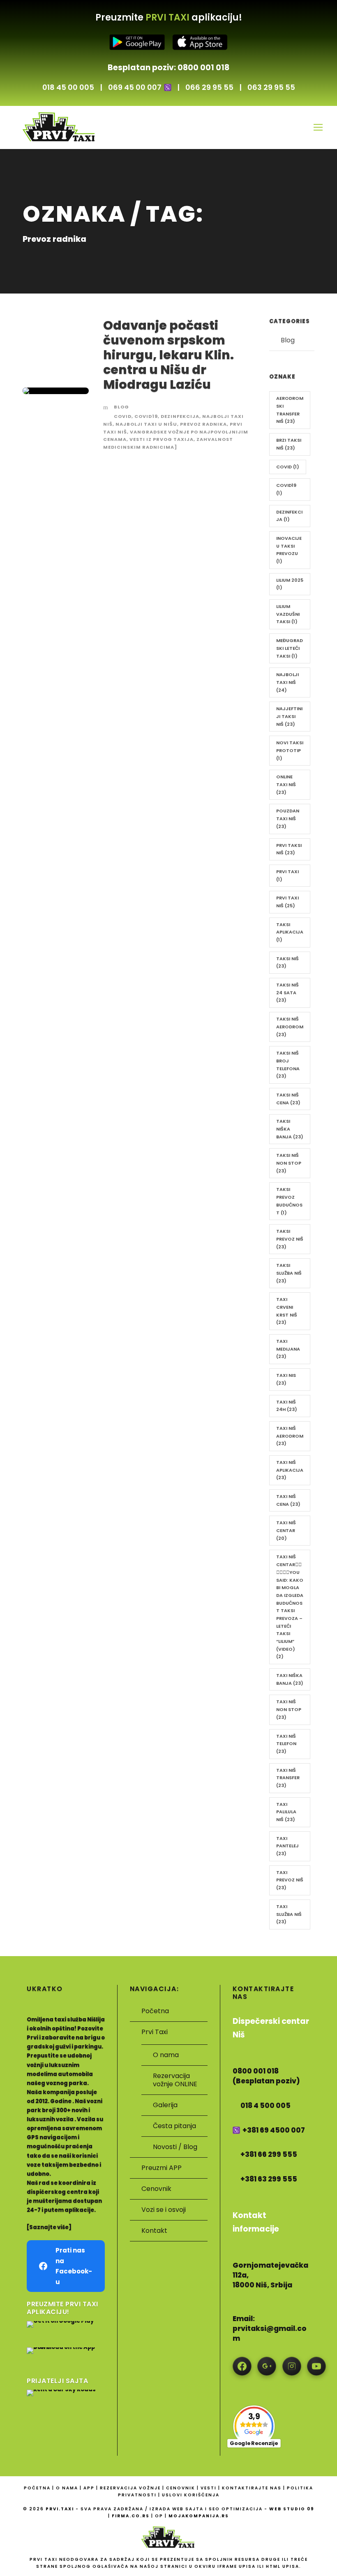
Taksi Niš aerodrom (290, 1027)
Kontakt (154, 2231)
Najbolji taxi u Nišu (146, 424)
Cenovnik (156, 2189)
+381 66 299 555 (269, 2155)
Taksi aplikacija (290, 932)
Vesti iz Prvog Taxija (162, 439)
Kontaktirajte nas (253, 2488)
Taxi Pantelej (287, 1846)
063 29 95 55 (271, 87)
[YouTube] (316, 2366)
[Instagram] (292, 2366)
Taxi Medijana (288, 1349)
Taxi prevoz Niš (290, 1880)
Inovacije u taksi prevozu (289, 550)
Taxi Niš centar (286, 1530)
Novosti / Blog (175, 2147)
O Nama (68, 2488)
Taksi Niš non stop (289, 1163)
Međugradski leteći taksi (290, 648)
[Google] (267, 2366)
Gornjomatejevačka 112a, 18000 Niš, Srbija (270, 2275)
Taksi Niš (287, 962)
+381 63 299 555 (269, 2179)
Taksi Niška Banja (290, 1129)
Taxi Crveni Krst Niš (287, 1311)
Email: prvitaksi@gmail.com (270, 2329)
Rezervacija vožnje (131, 2488)
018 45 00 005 (68, 87)
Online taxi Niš (286, 784)
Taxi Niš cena (288, 1500)
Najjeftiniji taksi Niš (289, 716)
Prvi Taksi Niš (289, 849)
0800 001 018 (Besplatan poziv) (266, 2076)
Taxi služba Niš (289, 1914)
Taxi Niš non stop (289, 1709)
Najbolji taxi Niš (287, 682)
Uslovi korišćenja (191, 2495)
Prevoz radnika (203, 424)
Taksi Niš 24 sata (287, 992)
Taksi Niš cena (288, 1099)
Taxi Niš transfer (288, 1778)
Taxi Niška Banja (290, 1679)
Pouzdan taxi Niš (288, 818)
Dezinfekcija (180, 416)
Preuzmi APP (162, 2168)
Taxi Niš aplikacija (290, 1470)
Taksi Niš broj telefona (288, 1064)
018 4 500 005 (265, 2106)
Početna (155, 2011)
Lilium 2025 (290, 584)
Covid (123, 416)
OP (159, 2516)
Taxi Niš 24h (287, 1406)
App (90, 2488)
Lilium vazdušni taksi (288, 614)
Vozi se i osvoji (164, 2210)
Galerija (165, 2105)
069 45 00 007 (135, 87)
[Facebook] (242, 2366)
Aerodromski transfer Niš (290, 410)
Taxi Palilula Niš (286, 1812)
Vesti (209, 2488)
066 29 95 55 (209, 87)
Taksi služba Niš (289, 1273)
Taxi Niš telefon (286, 1744)
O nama (166, 2055)
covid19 (146, 416)
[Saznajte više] (49, 2227)
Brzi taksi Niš (289, 444)
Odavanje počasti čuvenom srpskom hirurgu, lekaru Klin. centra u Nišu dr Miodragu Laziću (168, 355)
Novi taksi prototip (290, 750)
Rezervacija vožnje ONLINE (175, 2080)
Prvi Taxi (287, 875)
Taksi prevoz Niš (290, 1239)
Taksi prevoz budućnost (289, 1201)
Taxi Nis (286, 1379)
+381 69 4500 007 (274, 2130)
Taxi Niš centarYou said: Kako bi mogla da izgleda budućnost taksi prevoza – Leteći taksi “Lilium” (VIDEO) (290, 1607)
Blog (121, 407)
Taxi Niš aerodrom (290, 1436)
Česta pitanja (174, 2126)
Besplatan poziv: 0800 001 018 (168, 68)
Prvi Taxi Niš (287, 902)
